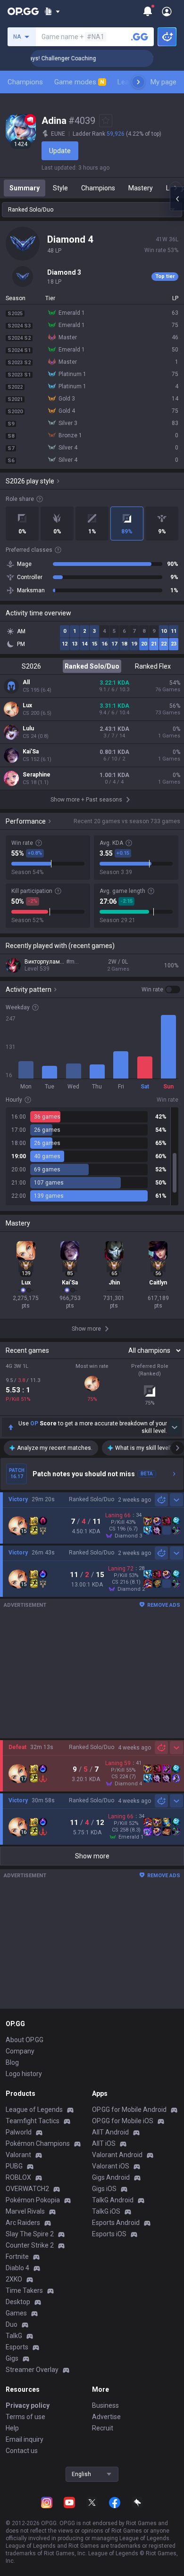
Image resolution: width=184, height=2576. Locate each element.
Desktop (18, 2302)
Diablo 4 (17, 2268)
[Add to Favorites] (106, 121)
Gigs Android (111, 2177)
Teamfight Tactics (33, 2121)
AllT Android (110, 2132)
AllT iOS (104, 2143)
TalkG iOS (106, 2211)
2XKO (14, 2279)
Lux (27, 705)
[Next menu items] (138, 82)
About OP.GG (25, 2040)
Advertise (106, 2417)
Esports (17, 2347)
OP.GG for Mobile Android (129, 2110)
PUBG (14, 2166)
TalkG (14, 2336)
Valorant (18, 2155)
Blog (12, 2062)
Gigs (12, 2358)
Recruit (103, 2428)
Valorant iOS (111, 2166)
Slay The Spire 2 (30, 2234)
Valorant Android (117, 2155)
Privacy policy (28, 2405)
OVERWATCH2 (27, 2189)
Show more (92, 1856)
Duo (12, 2324)
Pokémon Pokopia (33, 2200)
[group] (92, 1156)
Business (105, 2405)
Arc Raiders (23, 2223)
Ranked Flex (153, 666)
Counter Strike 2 (30, 2245)
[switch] (161, 990)
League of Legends (34, 2110)
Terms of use (25, 2417)
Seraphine (37, 775)
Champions (25, 82)
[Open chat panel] (177, 199)
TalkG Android (113, 2200)
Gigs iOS (104, 2189)
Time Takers (24, 2290)
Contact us (22, 2451)
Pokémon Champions (38, 2143)
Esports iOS (109, 2234)
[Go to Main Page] (23, 11)
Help (12, 2428)
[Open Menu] (167, 11)
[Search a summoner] (140, 37)
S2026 (31, 666)
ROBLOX (18, 2177)
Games (16, 2313)
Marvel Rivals (25, 2211)
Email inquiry (25, 2439)
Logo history (24, 2074)
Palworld (19, 2132)
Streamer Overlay (32, 2370)
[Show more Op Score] (175, 1427)
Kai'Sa (31, 752)
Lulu (28, 728)
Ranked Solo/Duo (92, 666)
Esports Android (116, 2223)
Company (20, 2051)
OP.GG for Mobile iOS (123, 2121)
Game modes (79, 82)
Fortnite (17, 2257)
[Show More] (52, 11)
